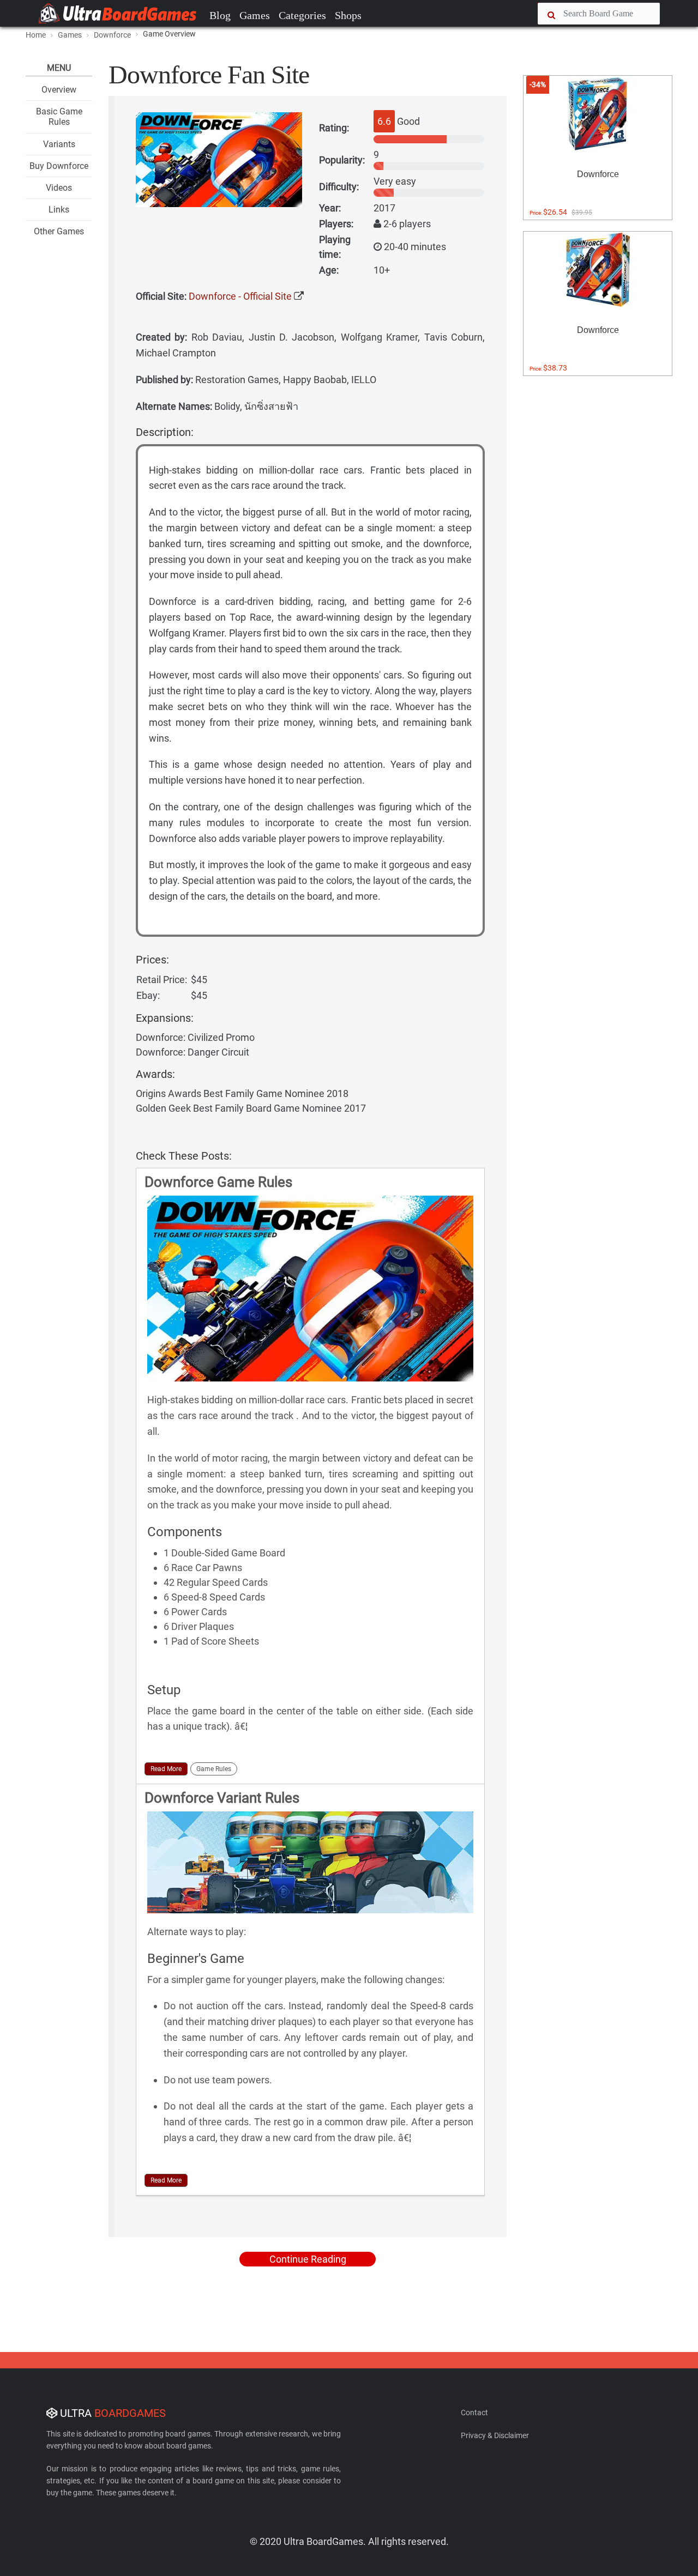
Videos (59, 188)
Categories (302, 15)
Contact (474, 2413)
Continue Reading (308, 2259)
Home (36, 35)
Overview (59, 90)
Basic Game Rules (59, 117)
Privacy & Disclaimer (495, 2435)
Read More (166, 1769)
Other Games (59, 231)
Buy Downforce (59, 166)
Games (255, 15)
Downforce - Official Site (240, 296)
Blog (220, 15)
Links (59, 210)
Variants (59, 144)
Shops (348, 15)
